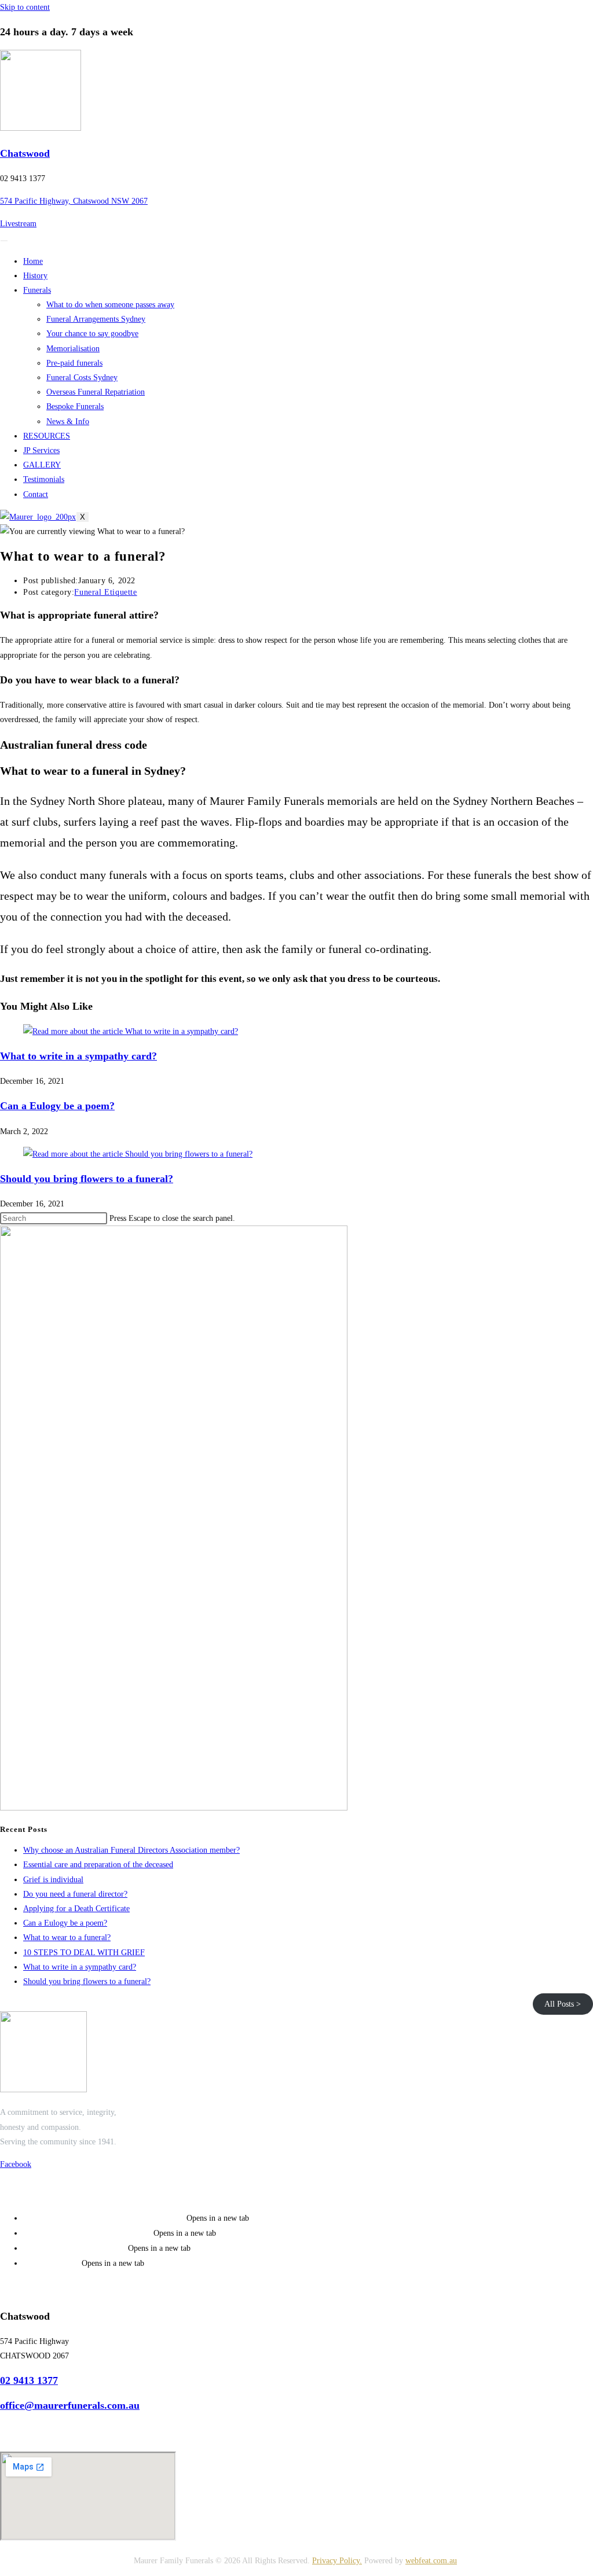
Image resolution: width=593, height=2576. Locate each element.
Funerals (37, 290)
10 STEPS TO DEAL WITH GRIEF (84, 1953)
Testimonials (44, 479)
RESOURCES (47, 436)
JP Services (41, 450)
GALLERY (42, 465)
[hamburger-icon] (4, 241)
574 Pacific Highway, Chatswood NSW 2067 (74, 201)
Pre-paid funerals (74, 363)
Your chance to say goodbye (92, 334)
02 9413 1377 (29, 2380)
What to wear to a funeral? (67, 1937)
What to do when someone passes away (110, 305)
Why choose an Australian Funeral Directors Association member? (131, 1850)
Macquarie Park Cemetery (76, 2248)
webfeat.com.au (431, 2561)
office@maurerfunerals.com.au (70, 2405)
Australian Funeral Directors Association (105, 2218)
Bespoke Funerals (75, 406)
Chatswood (25, 153)
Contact (36, 494)
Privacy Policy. (337, 2561)
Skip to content (25, 7)
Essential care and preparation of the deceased (98, 1865)
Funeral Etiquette (105, 592)
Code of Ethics (52, 2263)
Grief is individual (53, 1880)
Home (33, 261)
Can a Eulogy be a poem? (57, 1106)
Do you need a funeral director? (75, 1894)
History (35, 276)
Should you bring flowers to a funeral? (87, 1179)
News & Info (68, 422)
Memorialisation (73, 349)
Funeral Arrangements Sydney (96, 319)
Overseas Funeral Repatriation (96, 392)
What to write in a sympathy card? (78, 1056)
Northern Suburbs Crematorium (88, 2233)
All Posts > (563, 2004)
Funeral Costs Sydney (82, 378)
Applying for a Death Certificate (76, 1909)
